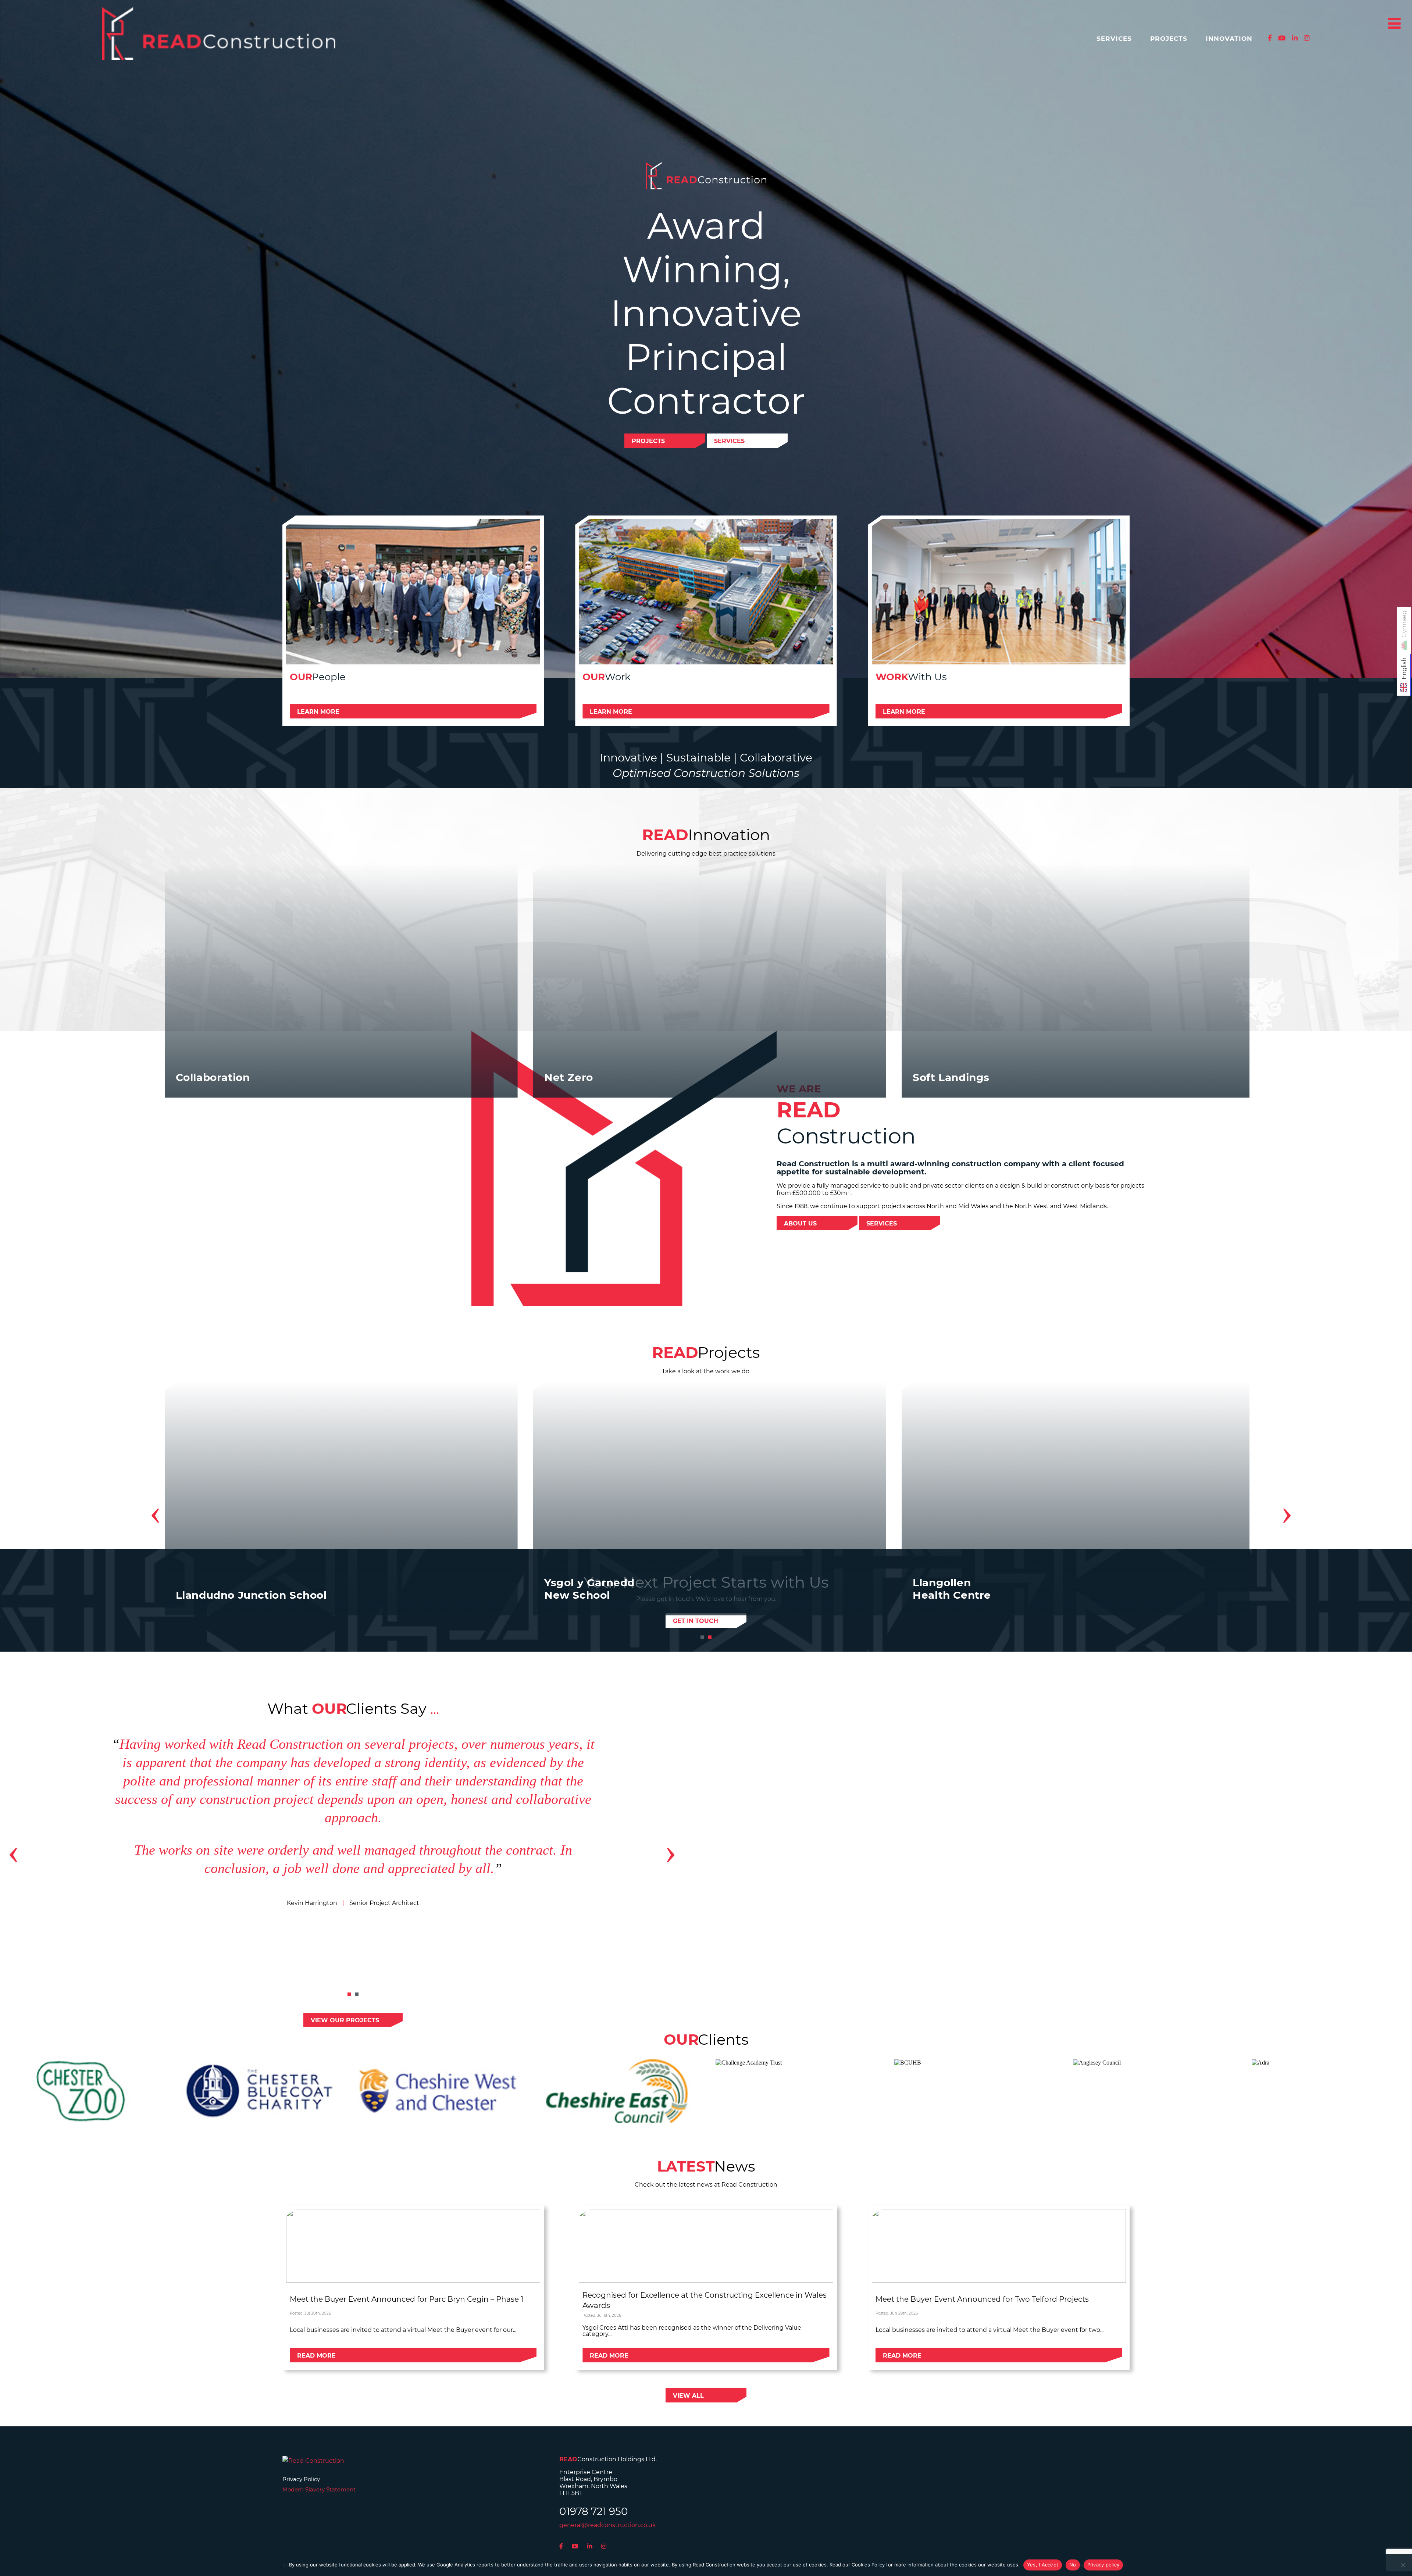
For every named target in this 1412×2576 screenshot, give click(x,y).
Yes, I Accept (1043, 2565)
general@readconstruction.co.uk (608, 2525)
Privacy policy (1103, 2565)
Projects (1169, 39)
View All (688, 2396)
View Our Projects (345, 2020)
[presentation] (155, 1512)
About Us (800, 1223)
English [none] (1404, 668)
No (1073, 2565)
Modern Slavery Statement (319, 2489)
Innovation (1229, 39)
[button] (702, 1637)
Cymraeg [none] (1404, 624)
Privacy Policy (301, 2479)
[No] (1403, 2565)
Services (1114, 39)
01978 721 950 (594, 2511)
